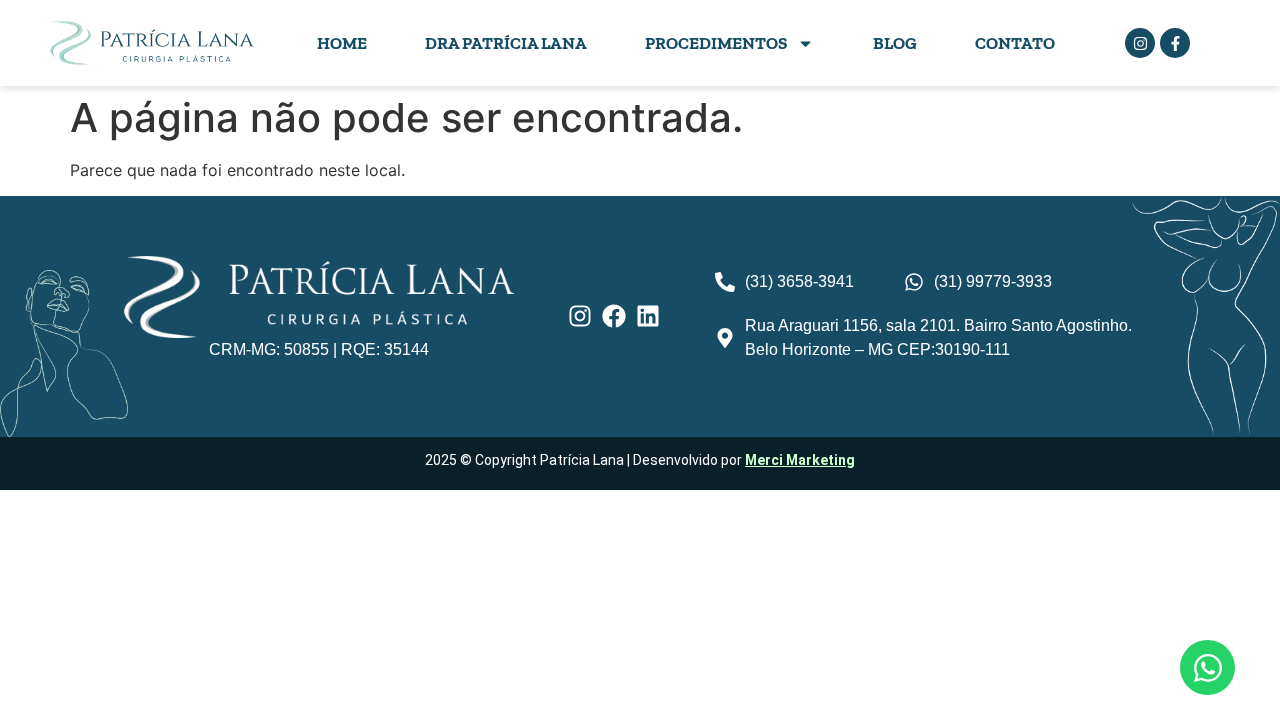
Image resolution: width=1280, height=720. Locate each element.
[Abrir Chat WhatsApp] (1207, 667)
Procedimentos (716, 43)
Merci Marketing (800, 460)
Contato (1015, 43)
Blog (895, 43)
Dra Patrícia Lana (506, 43)
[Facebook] (614, 316)
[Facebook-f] (1175, 43)
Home (342, 43)
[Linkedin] (648, 316)
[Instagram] (1140, 43)
